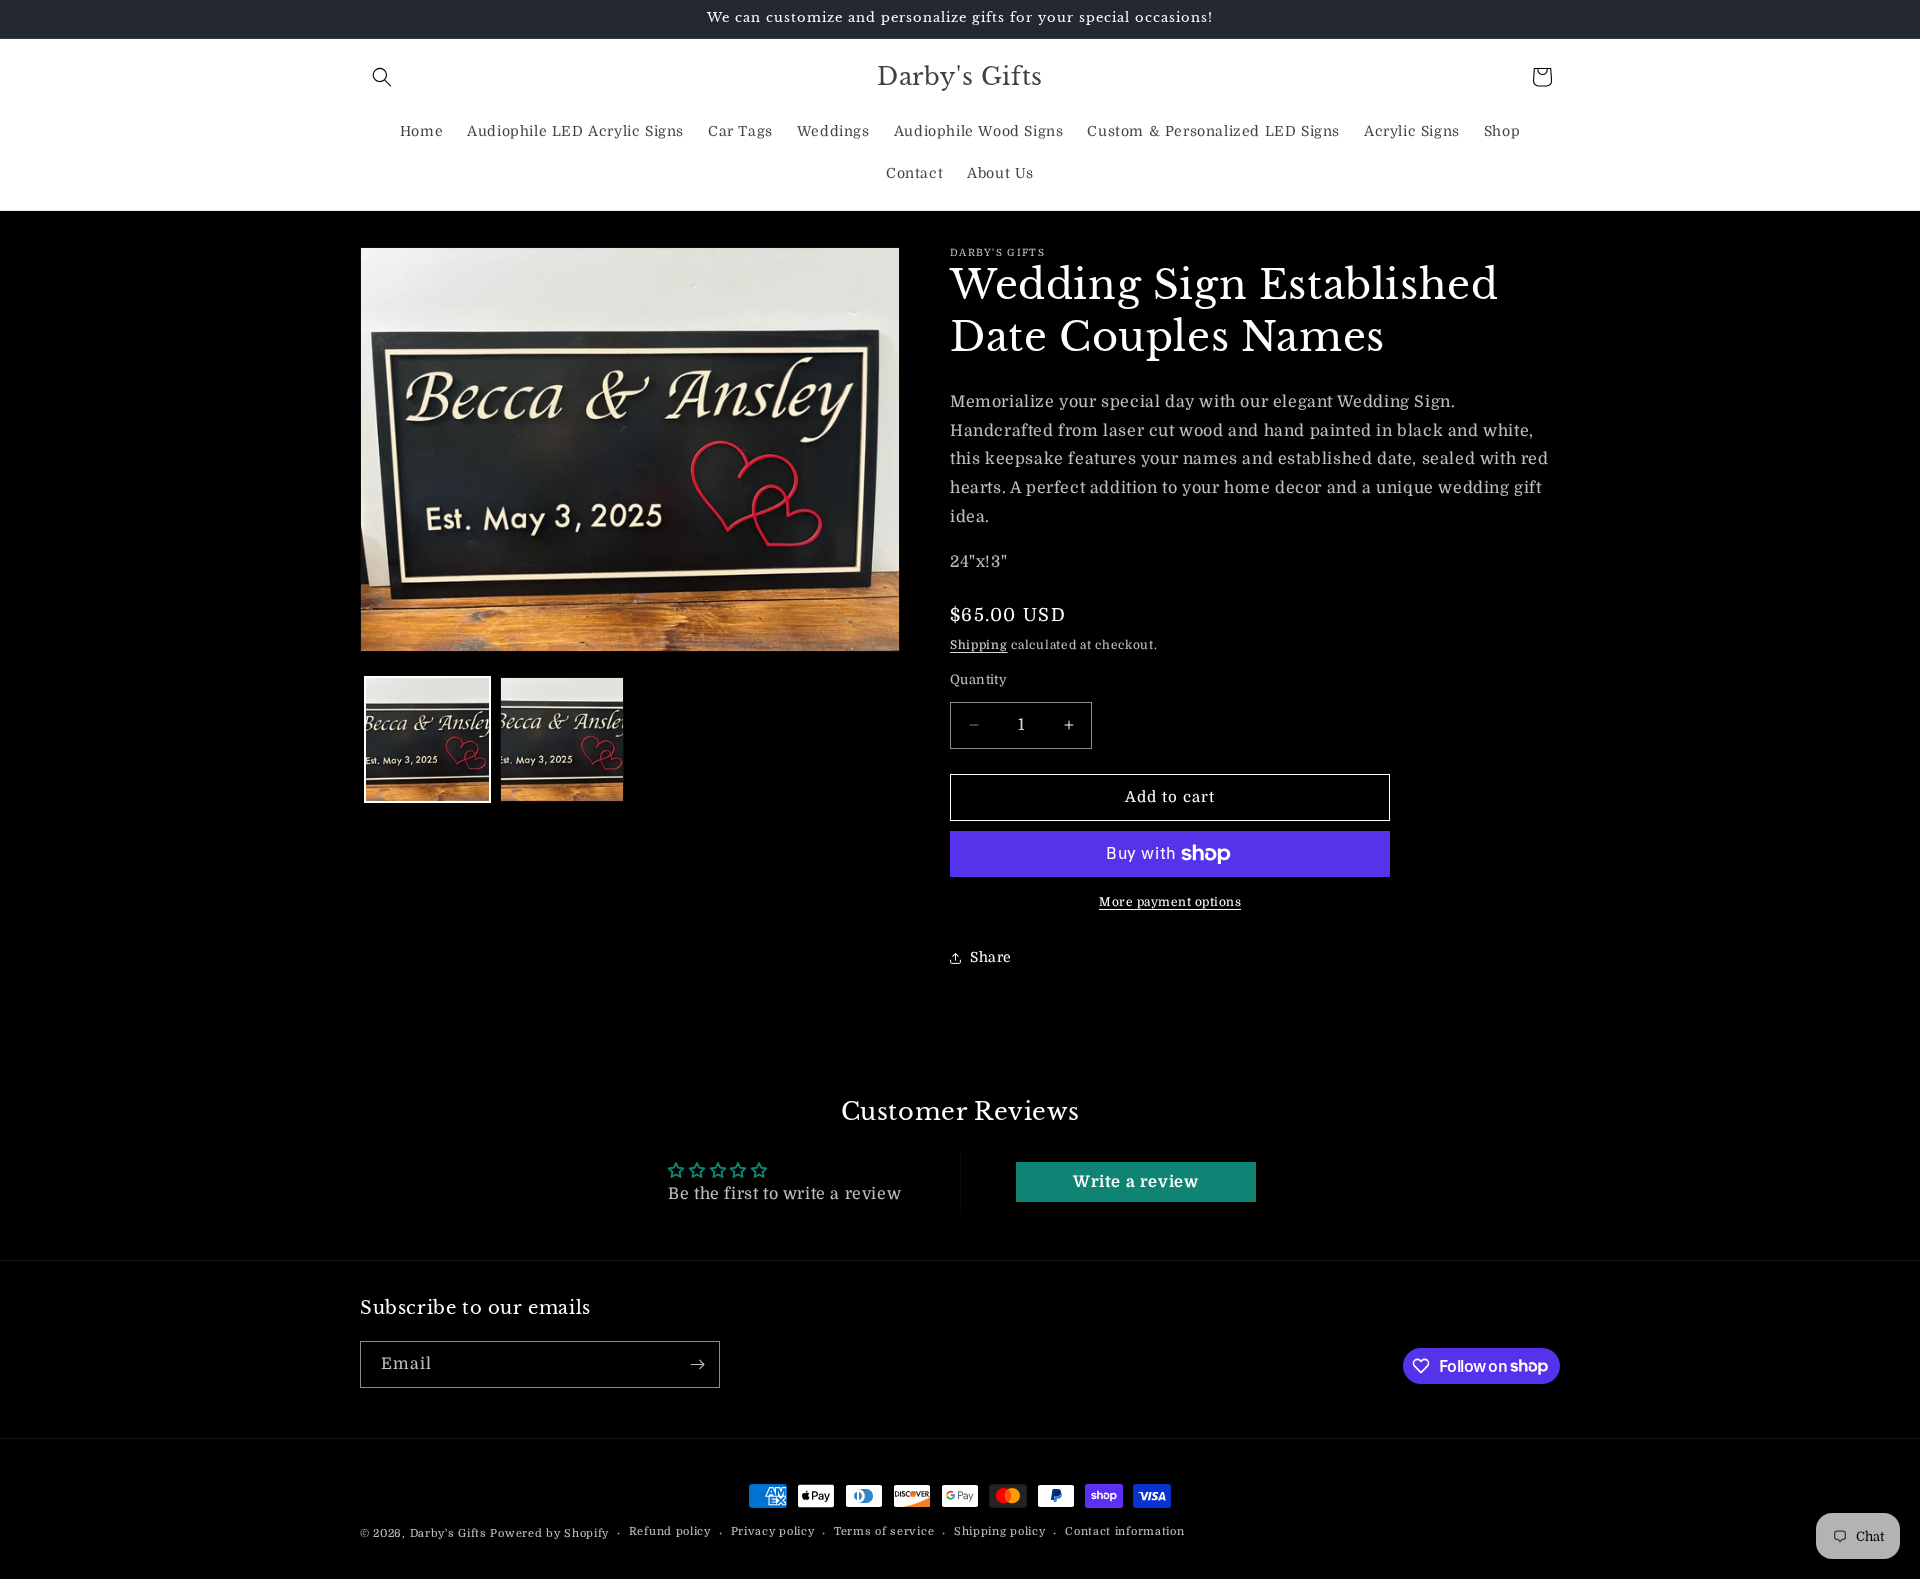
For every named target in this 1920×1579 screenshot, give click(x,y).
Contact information (1124, 1531)
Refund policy (670, 1531)
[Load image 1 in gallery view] (427, 739)
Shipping (979, 645)
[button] (382, 77)
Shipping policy (1000, 1531)
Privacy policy (773, 1531)
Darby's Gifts (448, 1533)
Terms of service (884, 1531)
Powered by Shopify (549, 1533)
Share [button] (991, 957)
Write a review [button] (1135, 1182)
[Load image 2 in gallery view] (562, 739)
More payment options (1170, 902)
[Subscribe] (697, 1364)
